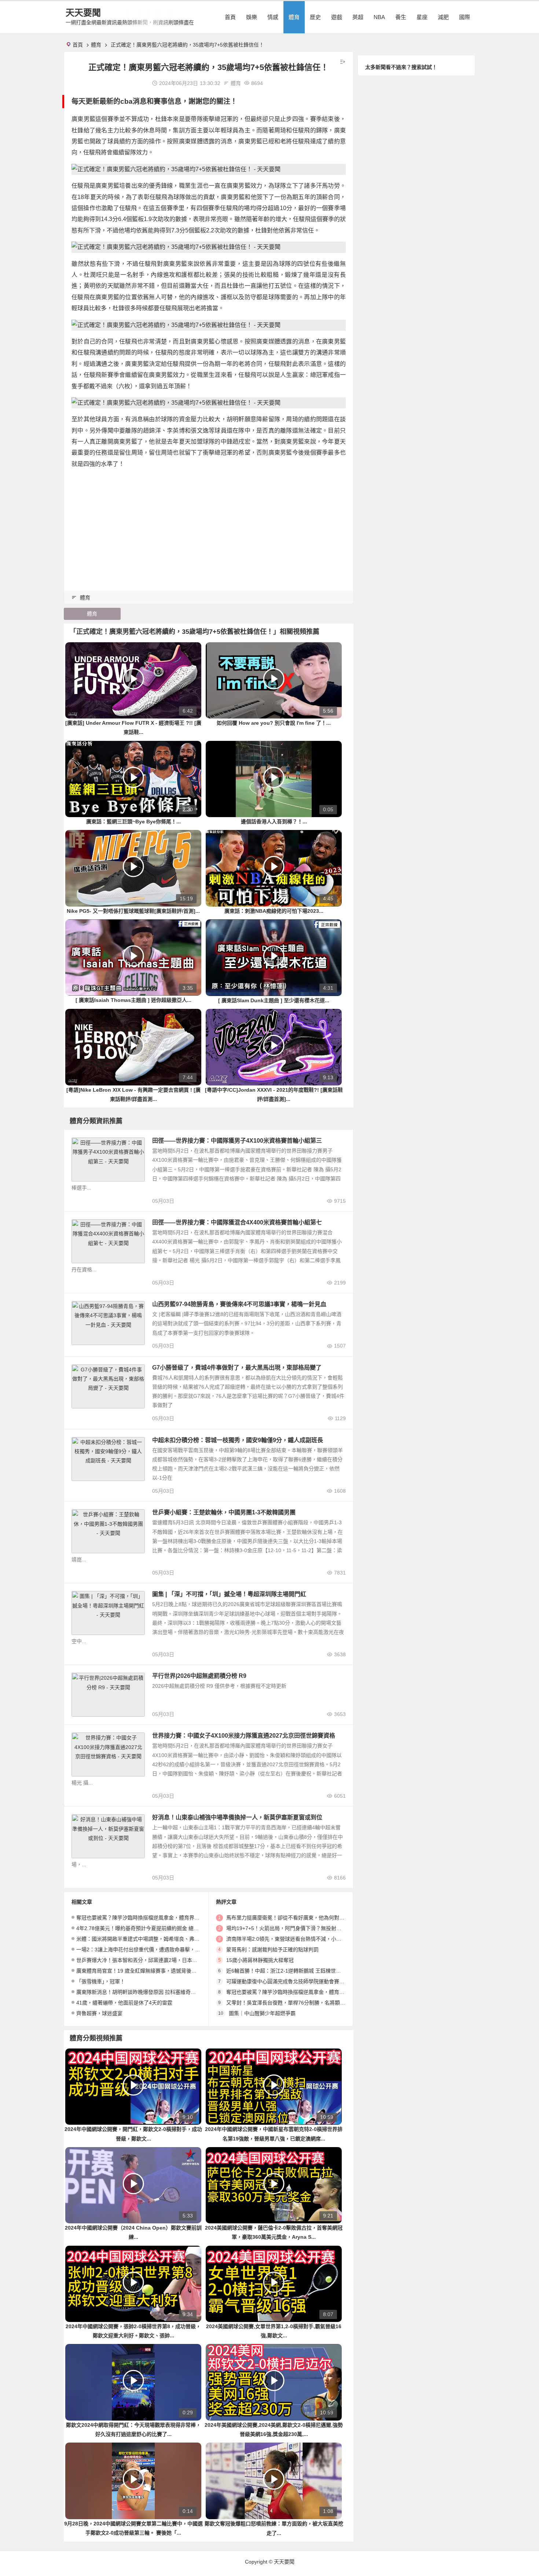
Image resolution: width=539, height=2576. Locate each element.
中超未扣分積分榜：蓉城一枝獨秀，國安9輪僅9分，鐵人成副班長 (238, 1440)
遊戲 (337, 17)
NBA (379, 17)
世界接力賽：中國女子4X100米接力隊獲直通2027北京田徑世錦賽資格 (244, 1736)
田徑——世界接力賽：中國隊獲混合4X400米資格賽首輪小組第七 (237, 1222)
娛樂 (252, 17)
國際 (465, 17)
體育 (294, 17)
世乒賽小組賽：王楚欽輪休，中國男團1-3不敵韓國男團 (224, 1512)
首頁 (230, 17)
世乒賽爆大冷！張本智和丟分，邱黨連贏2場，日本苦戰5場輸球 (148, 1960)
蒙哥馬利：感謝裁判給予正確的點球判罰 (272, 1950)
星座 (422, 17)
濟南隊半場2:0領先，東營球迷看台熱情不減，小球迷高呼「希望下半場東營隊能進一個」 (327, 1939)
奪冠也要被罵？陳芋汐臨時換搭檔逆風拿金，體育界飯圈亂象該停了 (153, 1918)
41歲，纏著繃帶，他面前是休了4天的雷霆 (124, 2003)
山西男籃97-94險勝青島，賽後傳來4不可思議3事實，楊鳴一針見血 (239, 1304)
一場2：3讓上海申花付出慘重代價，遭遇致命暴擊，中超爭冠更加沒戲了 (159, 1950)
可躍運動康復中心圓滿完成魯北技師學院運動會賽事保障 (290, 1981)
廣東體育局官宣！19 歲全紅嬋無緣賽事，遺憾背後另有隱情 (144, 1971)
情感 (273, 17)
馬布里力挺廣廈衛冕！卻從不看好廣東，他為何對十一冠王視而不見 (303, 1918)
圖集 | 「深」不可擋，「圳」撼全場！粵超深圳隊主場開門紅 (229, 1594)
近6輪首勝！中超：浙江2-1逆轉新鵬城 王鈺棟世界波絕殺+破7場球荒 (305, 1971)
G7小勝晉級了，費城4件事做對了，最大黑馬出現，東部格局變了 (237, 1368)
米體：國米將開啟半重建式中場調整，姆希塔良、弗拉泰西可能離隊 (153, 1939)
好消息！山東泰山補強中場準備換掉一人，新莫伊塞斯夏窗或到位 (237, 1817)
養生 (401, 17)
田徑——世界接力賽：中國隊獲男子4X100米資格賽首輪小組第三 (237, 1141)
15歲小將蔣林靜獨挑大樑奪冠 (260, 1960)
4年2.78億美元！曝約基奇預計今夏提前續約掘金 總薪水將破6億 (149, 1928)
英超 (358, 17)
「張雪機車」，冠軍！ (101, 1981)
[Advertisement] (209, 526)
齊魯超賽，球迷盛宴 (99, 2013)
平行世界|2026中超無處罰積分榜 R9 (199, 1676)
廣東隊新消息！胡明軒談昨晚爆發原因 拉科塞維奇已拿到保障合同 (151, 1992)
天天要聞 (83, 13)
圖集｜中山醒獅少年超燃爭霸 (262, 2013)
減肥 (443, 17)
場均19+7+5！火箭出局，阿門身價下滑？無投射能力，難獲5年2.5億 (304, 1928)
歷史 (315, 17)
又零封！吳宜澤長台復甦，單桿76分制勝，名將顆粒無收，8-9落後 (302, 2003)
